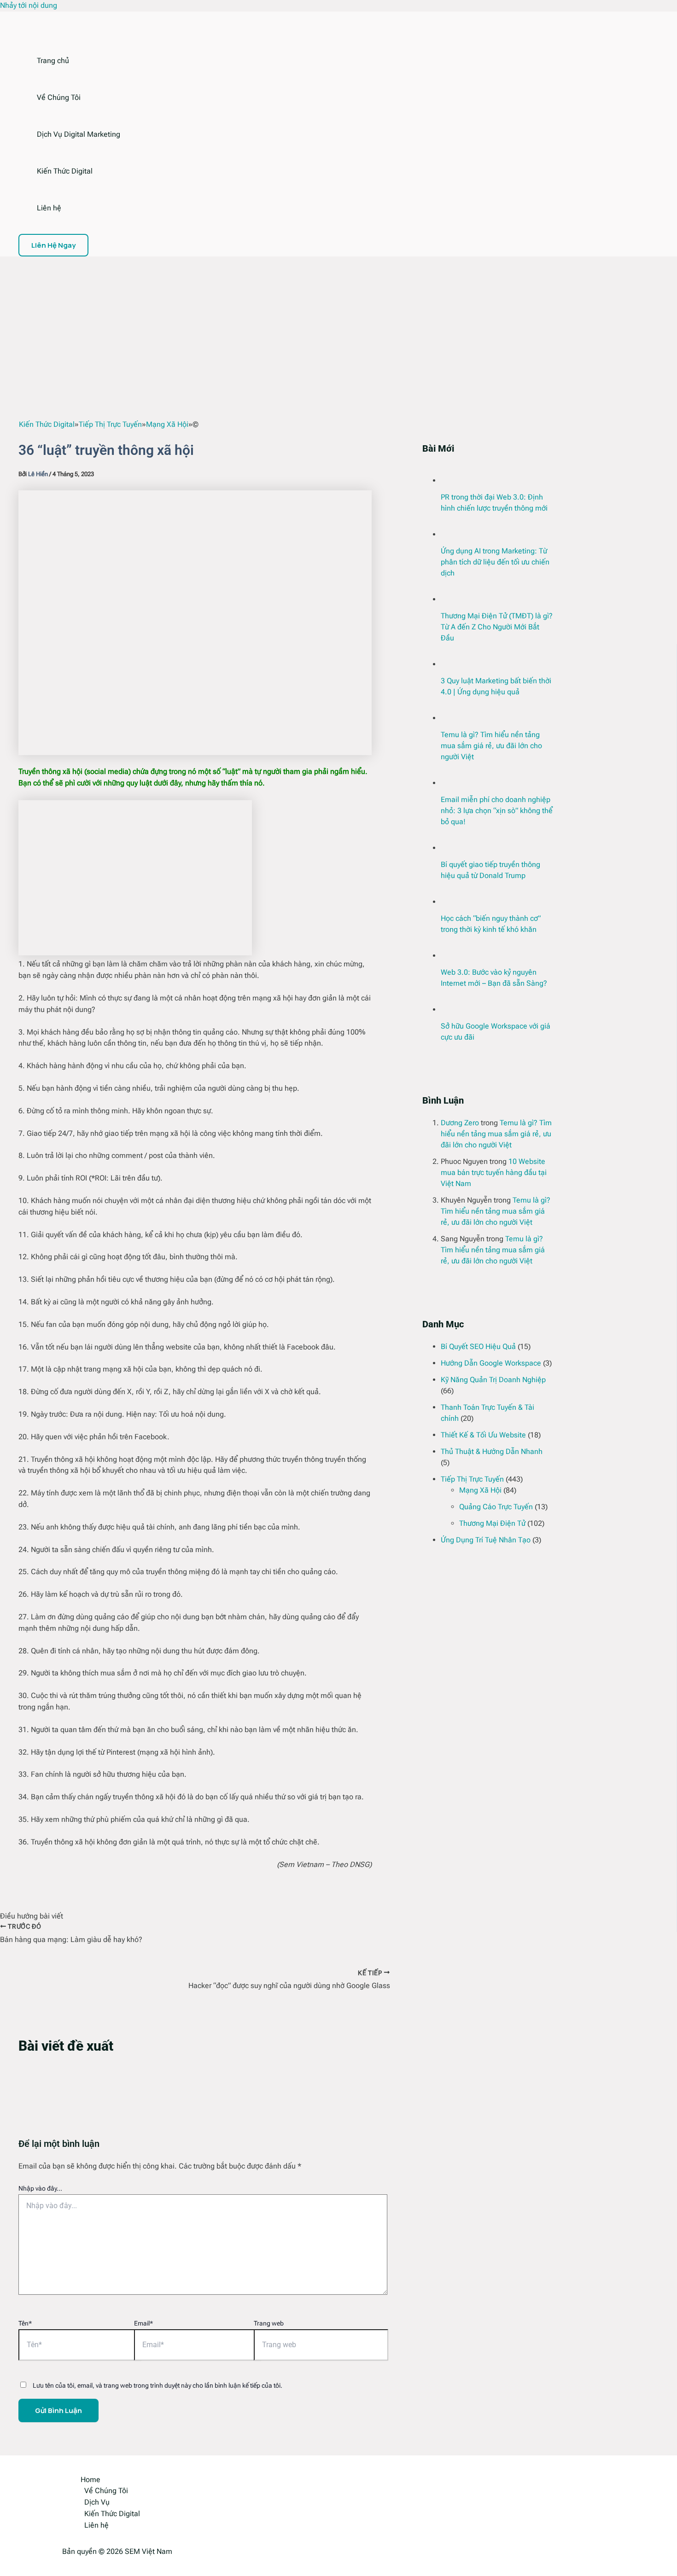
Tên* (25, 2323)
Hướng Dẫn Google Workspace (491, 1363)
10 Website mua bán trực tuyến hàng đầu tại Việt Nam (494, 1172)
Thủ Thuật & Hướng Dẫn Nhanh (492, 1451)
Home (90, 2480)
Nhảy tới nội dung (29, 5)
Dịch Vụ (97, 2502)
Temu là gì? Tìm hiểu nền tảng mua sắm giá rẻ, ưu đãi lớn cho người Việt (491, 746)
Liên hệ (49, 208)
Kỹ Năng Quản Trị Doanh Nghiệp (493, 1380)
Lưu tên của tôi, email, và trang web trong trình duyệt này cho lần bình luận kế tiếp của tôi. (158, 2385)
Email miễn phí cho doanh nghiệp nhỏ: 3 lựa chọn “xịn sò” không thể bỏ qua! (497, 811)
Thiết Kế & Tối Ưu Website (483, 1435)
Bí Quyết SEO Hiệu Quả (478, 1346)
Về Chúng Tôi (59, 97)
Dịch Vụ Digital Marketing (79, 134)
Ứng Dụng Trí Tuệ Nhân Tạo (486, 1540)
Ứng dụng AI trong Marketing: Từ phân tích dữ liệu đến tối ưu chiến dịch (495, 562)
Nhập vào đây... (40, 2188)
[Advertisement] (338, 326)
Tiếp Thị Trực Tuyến (472, 1479)
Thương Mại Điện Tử (492, 1523)
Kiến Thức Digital (65, 171)
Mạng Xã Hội (480, 1490)
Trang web (269, 2323)
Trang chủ (53, 61)
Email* (143, 2323)
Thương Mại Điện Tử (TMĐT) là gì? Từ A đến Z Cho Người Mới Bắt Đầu (497, 627)
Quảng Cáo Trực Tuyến (496, 1507)
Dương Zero (460, 1123)
